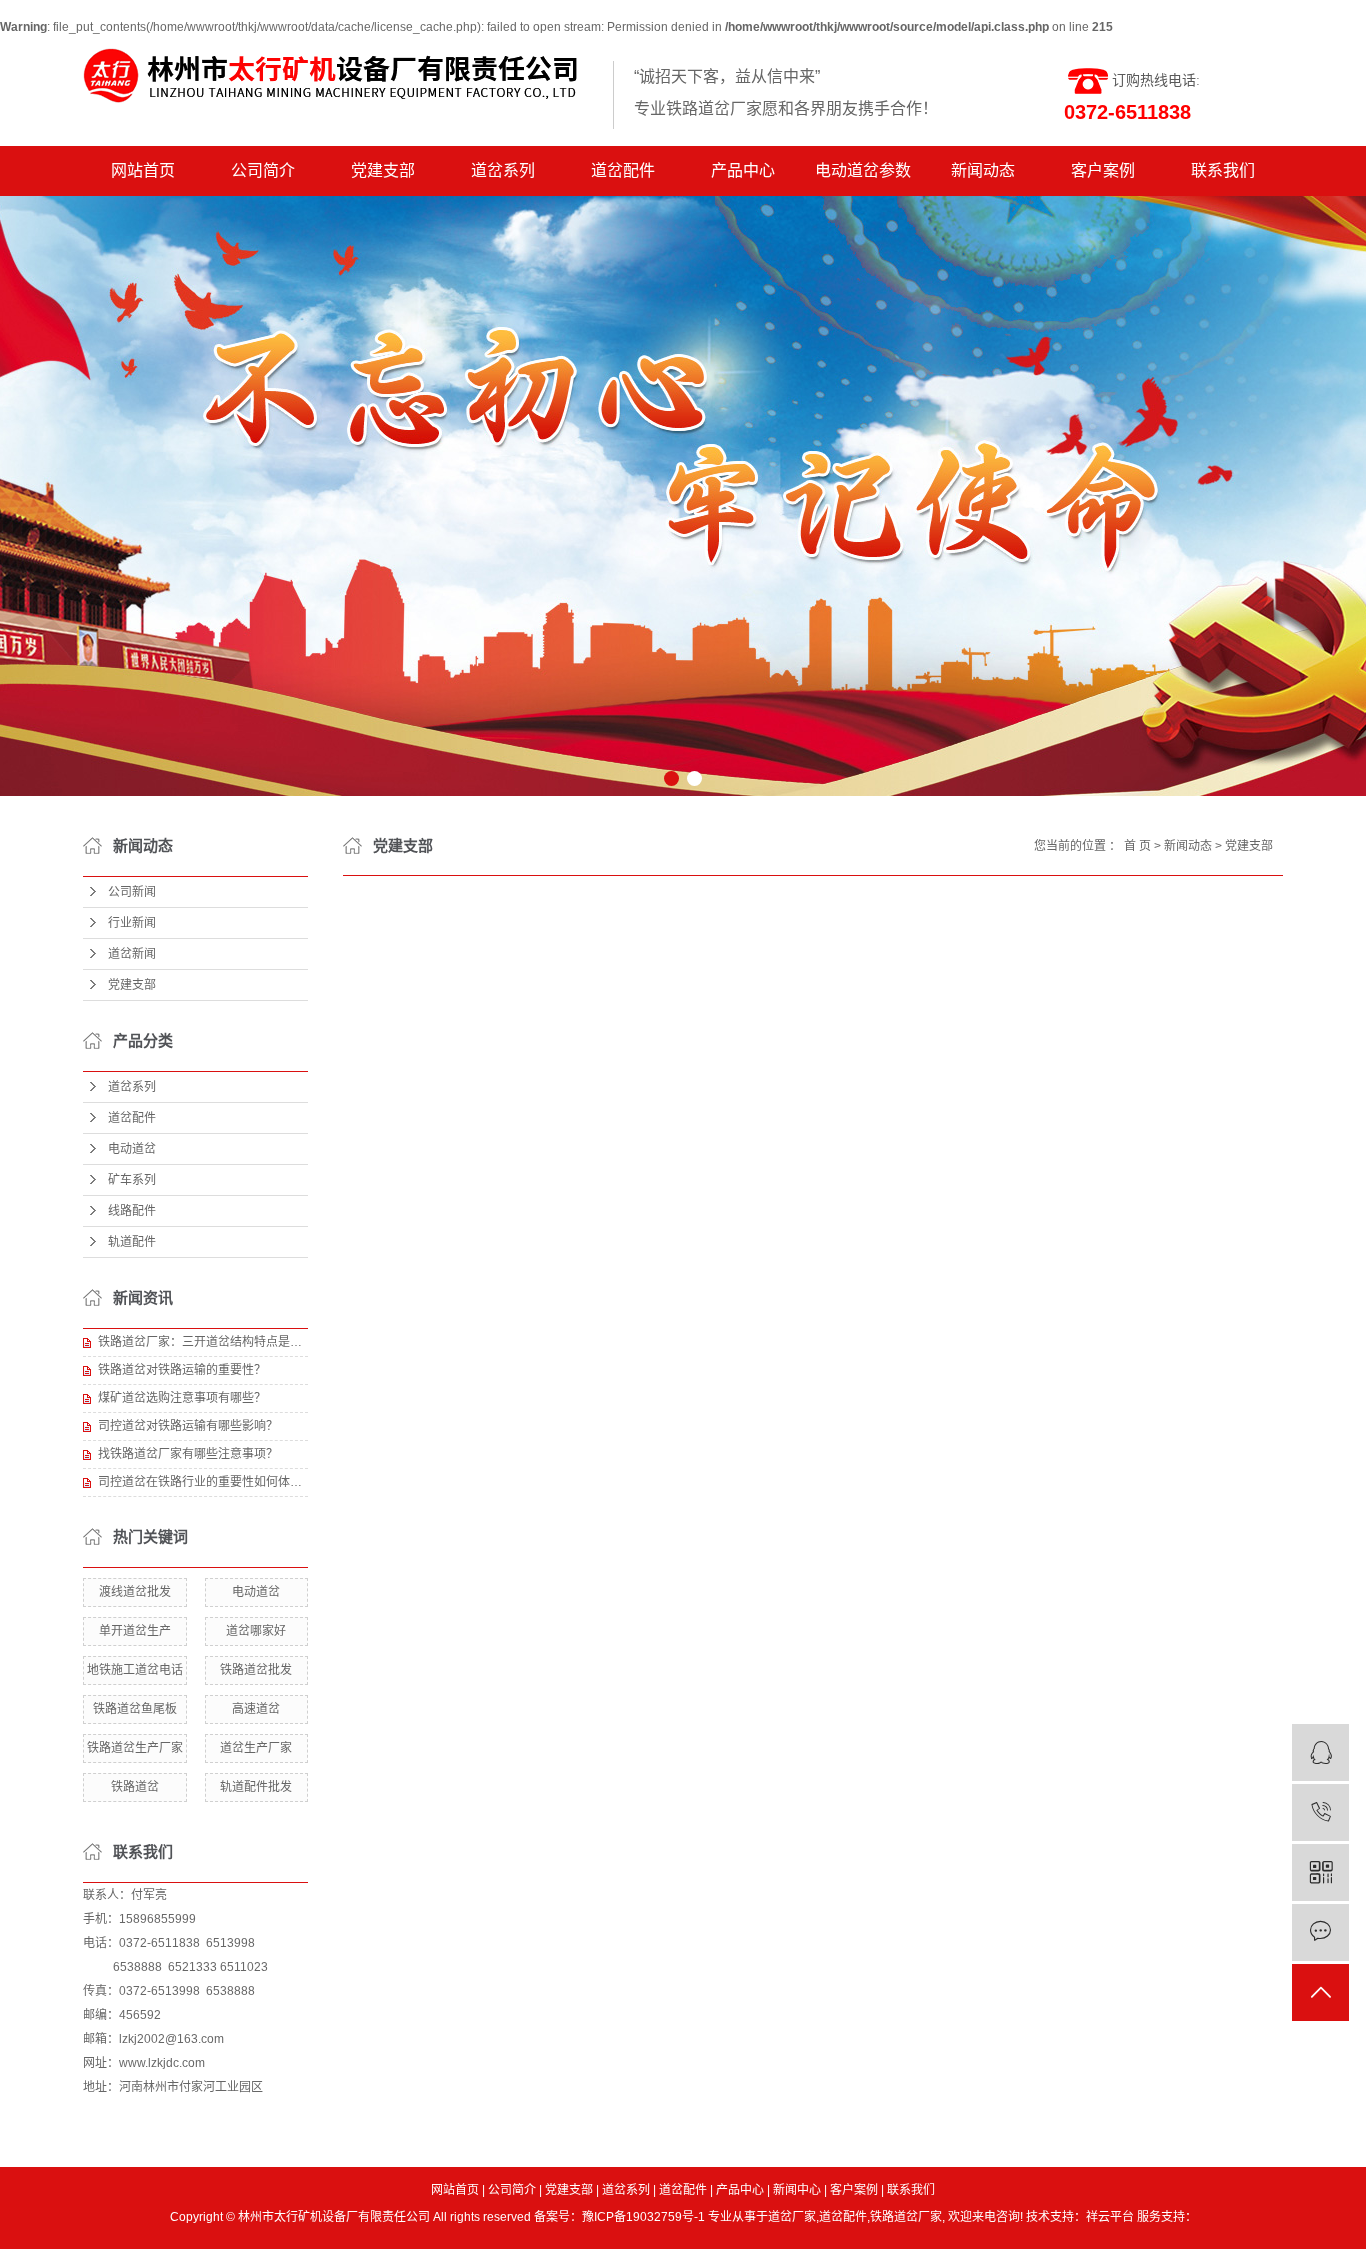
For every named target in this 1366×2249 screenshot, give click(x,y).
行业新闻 (132, 923)
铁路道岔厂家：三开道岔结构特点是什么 (203, 1342)
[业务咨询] (1320, 1752)
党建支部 (383, 170)
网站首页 (143, 170)
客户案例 (1103, 170)
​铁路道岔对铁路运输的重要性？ (182, 1370)
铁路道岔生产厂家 (135, 1748)
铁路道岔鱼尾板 (135, 1709)
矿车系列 (132, 1180)
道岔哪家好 (256, 1631)
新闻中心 (797, 2190)
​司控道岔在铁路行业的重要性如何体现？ (203, 1482)
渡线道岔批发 (135, 1592)
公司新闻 (132, 892)
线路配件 (132, 1211)
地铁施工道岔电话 (135, 1670)
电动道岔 (132, 1149)
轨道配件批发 (256, 1787)
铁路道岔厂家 (906, 2217)
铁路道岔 (135, 1787)
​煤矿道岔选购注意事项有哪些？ (182, 1398)
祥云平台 (1110, 2217)
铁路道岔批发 (256, 1670)
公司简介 (263, 170)
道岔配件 (623, 170)
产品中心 (743, 170)
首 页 (1137, 846)
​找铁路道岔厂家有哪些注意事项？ (188, 1454)
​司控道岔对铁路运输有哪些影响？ (188, 1426)
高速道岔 (256, 1709)
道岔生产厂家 (256, 1748)
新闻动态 (983, 170)
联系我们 (1223, 170)
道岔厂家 (792, 2217)
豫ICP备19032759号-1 (643, 2217)
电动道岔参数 (863, 170)
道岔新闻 (132, 954)
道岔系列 (503, 170)
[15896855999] (1320, 1812)
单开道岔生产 (135, 1631)
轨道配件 (132, 1242)
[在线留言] (1320, 1932)
